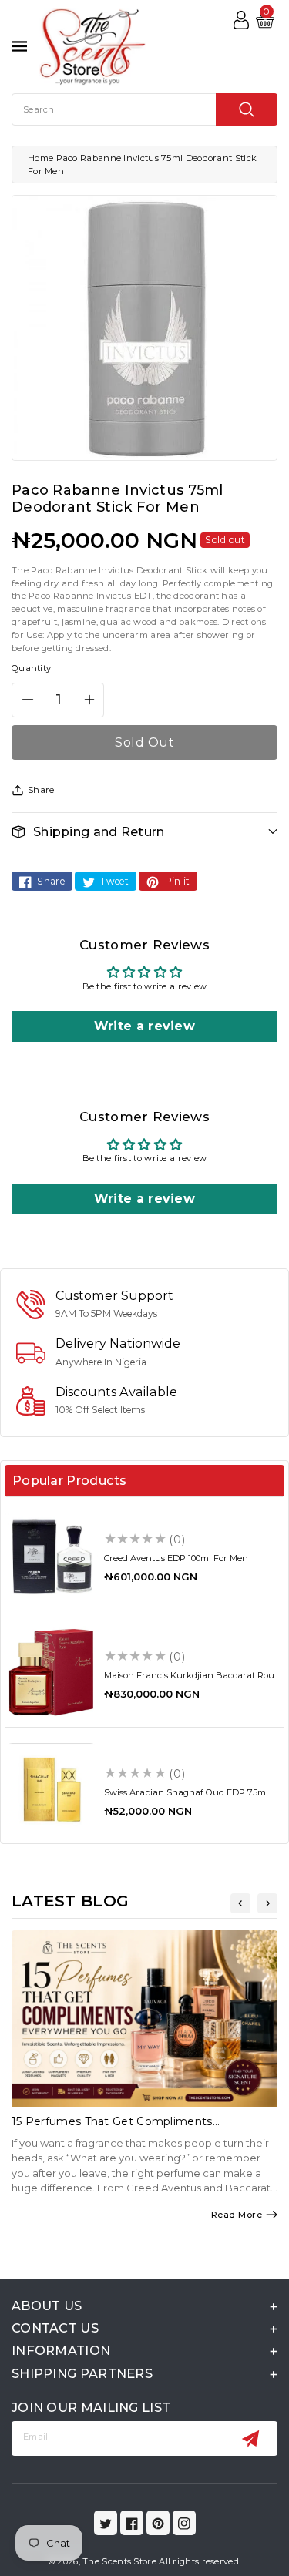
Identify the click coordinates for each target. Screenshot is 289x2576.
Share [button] (41, 790)
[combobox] (144, 109)
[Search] (247, 109)
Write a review (144, 1026)
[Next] (267, 1903)
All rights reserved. (200, 2561)
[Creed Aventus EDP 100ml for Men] (51, 1555)
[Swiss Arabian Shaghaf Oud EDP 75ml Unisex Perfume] (51, 1790)
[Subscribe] (250, 2438)
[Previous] (240, 1903)
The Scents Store (119, 2561)
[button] (144, 832)
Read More (237, 2215)
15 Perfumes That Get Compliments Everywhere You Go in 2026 (112, 2128)
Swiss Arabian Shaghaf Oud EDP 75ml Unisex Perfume (186, 1797)
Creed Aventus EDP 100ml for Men (176, 1558)
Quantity (31, 668)
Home (40, 158)
